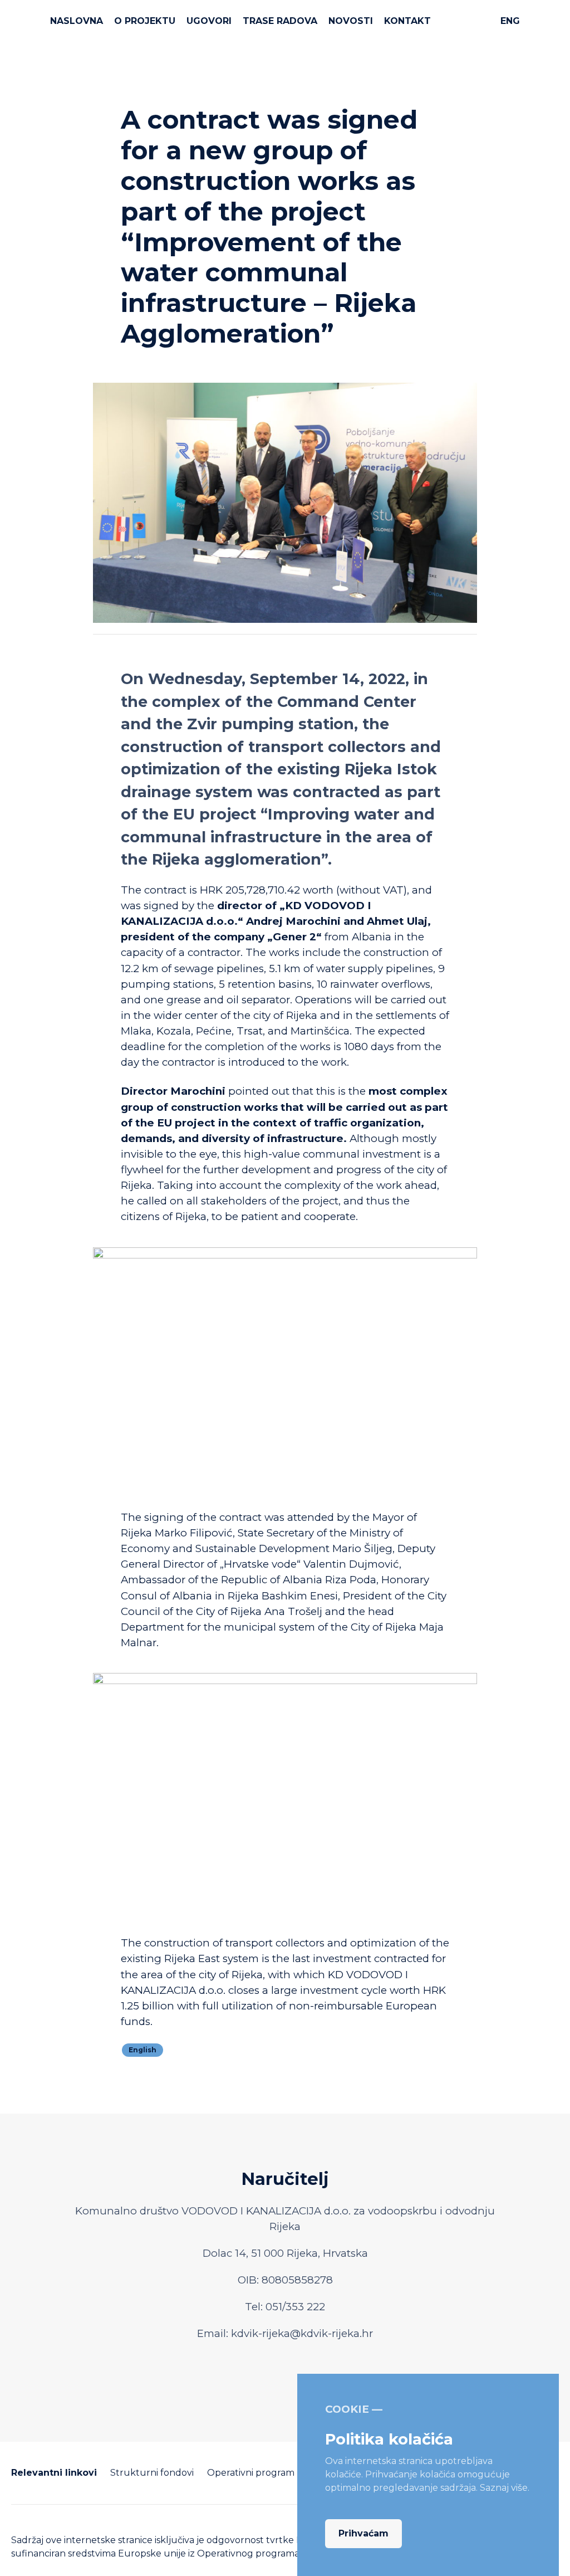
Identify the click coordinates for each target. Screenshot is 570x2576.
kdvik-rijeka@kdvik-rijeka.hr (302, 2333)
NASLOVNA (77, 21)
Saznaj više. (505, 2488)
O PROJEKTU (145, 21)
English (142, 2050)
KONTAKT (407, 21)
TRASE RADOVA (280, 21)
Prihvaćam (363, 2533)
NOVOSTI (351, 21)
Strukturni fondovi (152, 2473)
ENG (510, 21)
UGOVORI (209, 21)
